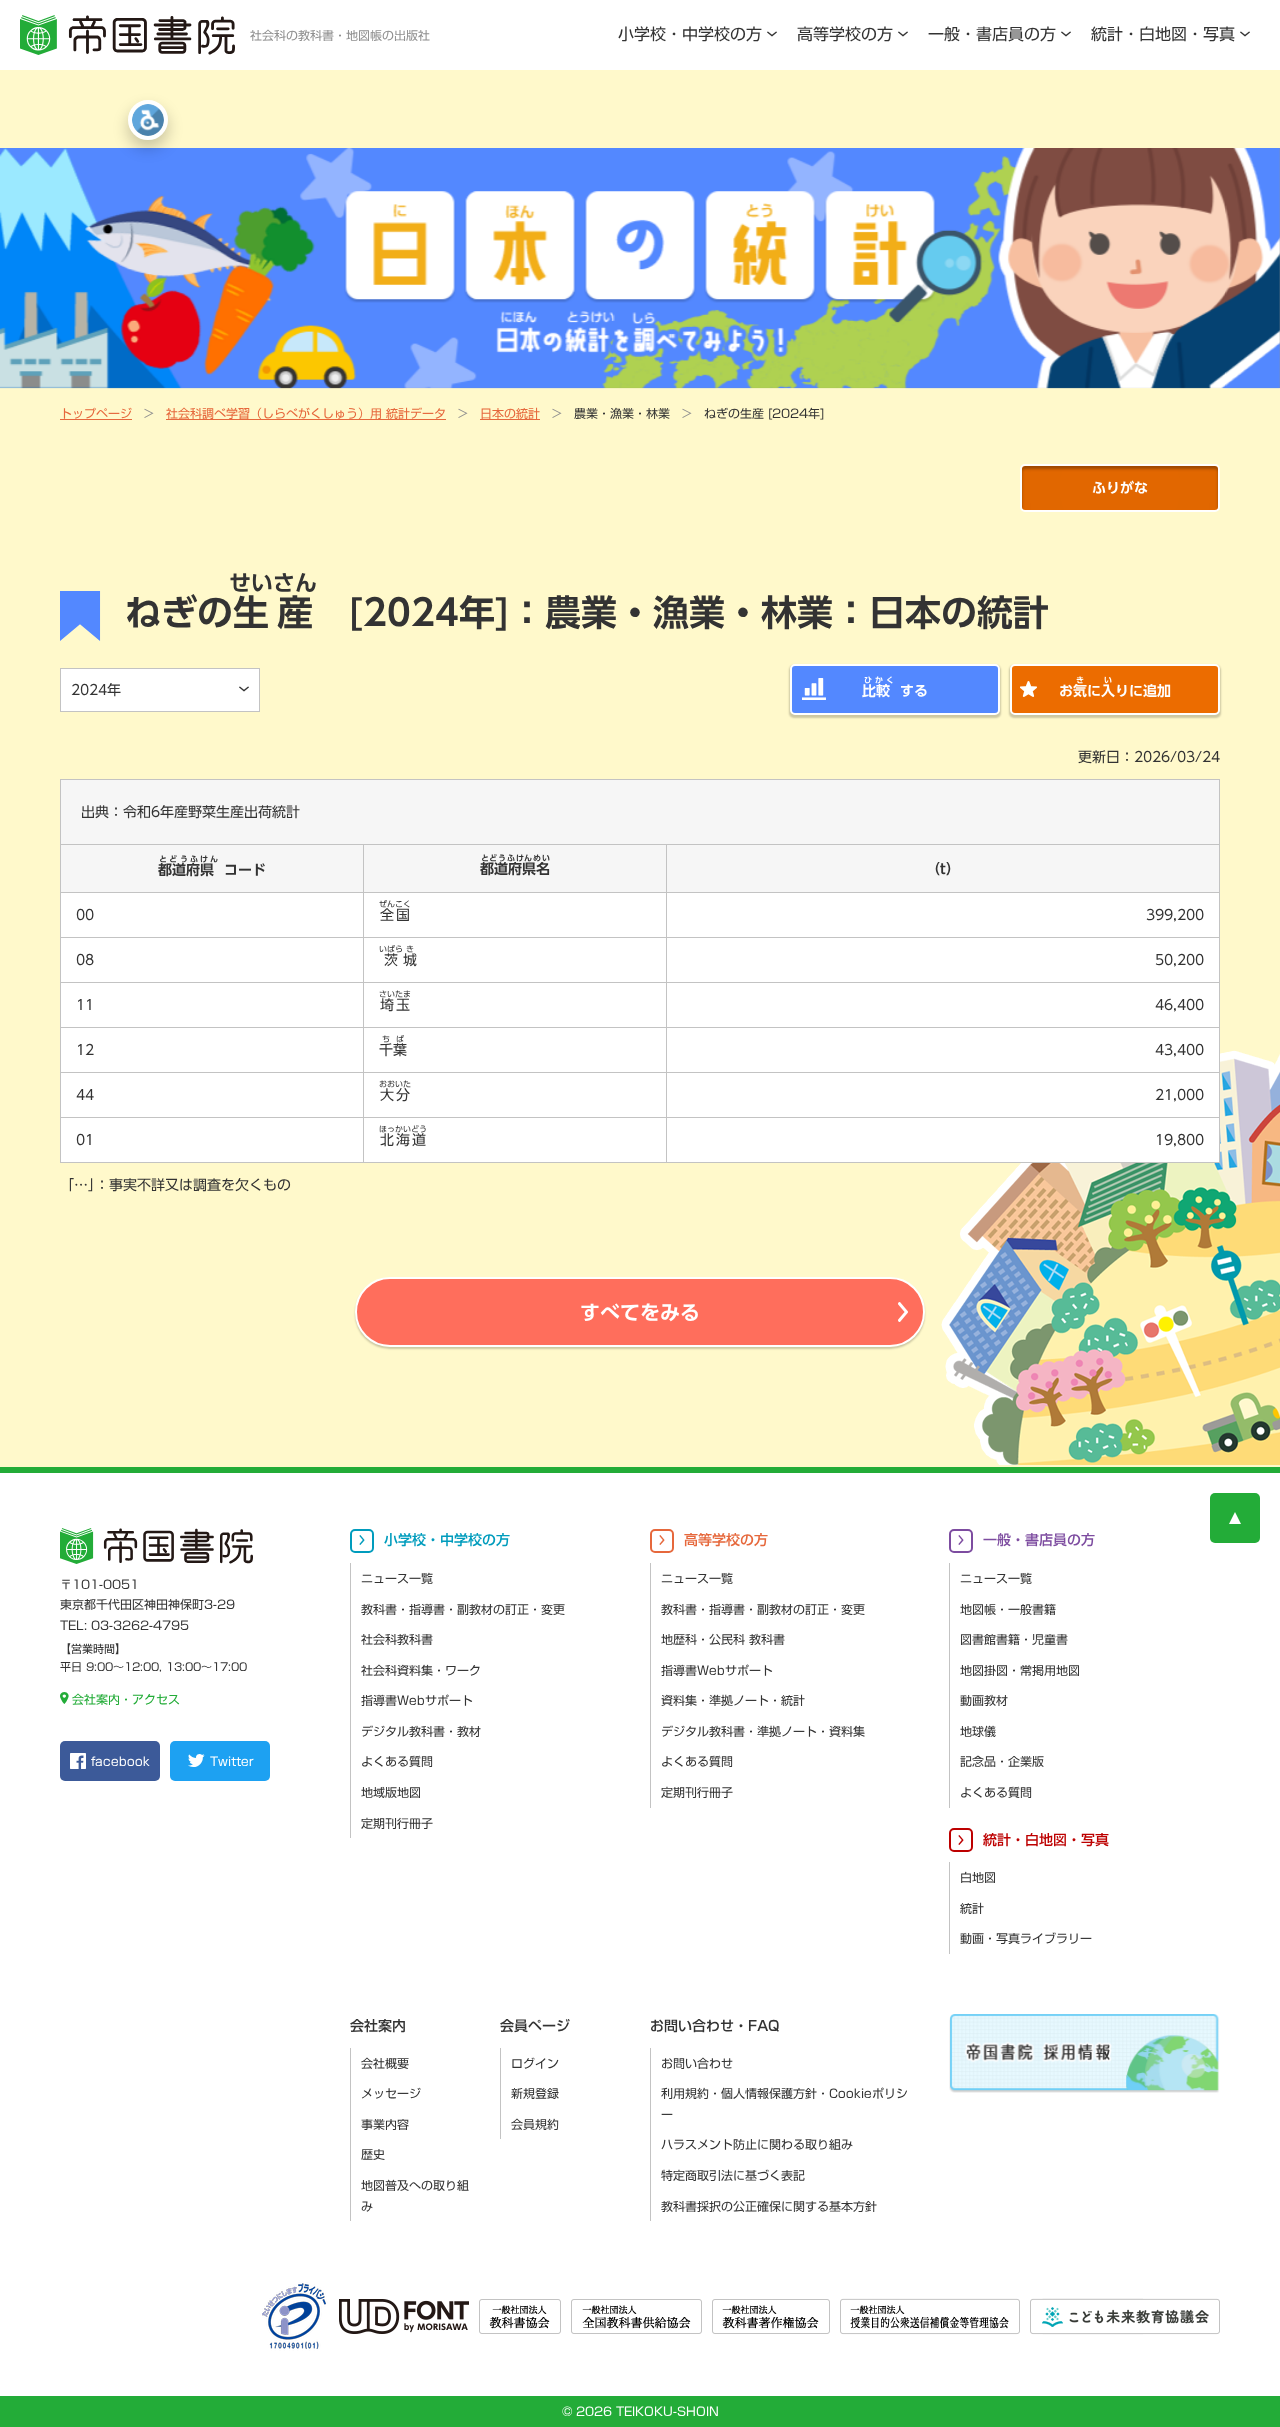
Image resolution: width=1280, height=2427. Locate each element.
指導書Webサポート (417, 1700)
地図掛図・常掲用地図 (1020, 1670)
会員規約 (535, 2124)
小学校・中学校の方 (690, 34)
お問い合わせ (697, 2063)
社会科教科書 (397, 1639)
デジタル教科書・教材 (421, 1731)
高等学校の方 (845, 34)
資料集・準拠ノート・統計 (733, 1700)
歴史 (373, 2154)
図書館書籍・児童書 (1014, 1639)
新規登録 (535, 2093)
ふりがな (1120, 488)
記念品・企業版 (1002, 1761)
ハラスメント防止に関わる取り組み (757, 2144)
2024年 (96, 690)
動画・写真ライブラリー (1026, 1938)
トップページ (96, 413)
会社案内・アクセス (126, 1699)
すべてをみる (640, 1312)
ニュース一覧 (397, 1578)
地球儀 (978, 1731)
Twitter (231, 1761)
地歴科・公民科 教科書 (723, 1639)
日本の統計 (510, 413)
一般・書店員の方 (992, 34)
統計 (972, 1908)
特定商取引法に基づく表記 (733, 2175)
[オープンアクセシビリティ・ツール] (148, 120)
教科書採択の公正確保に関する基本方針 (769, 2206)
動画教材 (984, 1700)
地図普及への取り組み (415, 2195)
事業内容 (385, 2124)
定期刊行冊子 (397, 1823)
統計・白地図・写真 (1163, 34)
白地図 (978, 1877)
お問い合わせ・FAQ (714, 2026)
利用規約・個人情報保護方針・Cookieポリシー (784, 2103)
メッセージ (391, 2093)
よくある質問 (397, 1761)
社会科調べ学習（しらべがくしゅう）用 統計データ (306, 413)
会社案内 (378, 2026)
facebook (120, 1761)
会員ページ (535, 2026)
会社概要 (385, 2063)
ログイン (535, 2063)
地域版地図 (391, 1792)
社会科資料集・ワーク (421, 1670)
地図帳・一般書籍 (1008, 1609)
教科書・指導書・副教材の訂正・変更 (463, 1609)
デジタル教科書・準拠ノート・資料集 (763, 1731)
